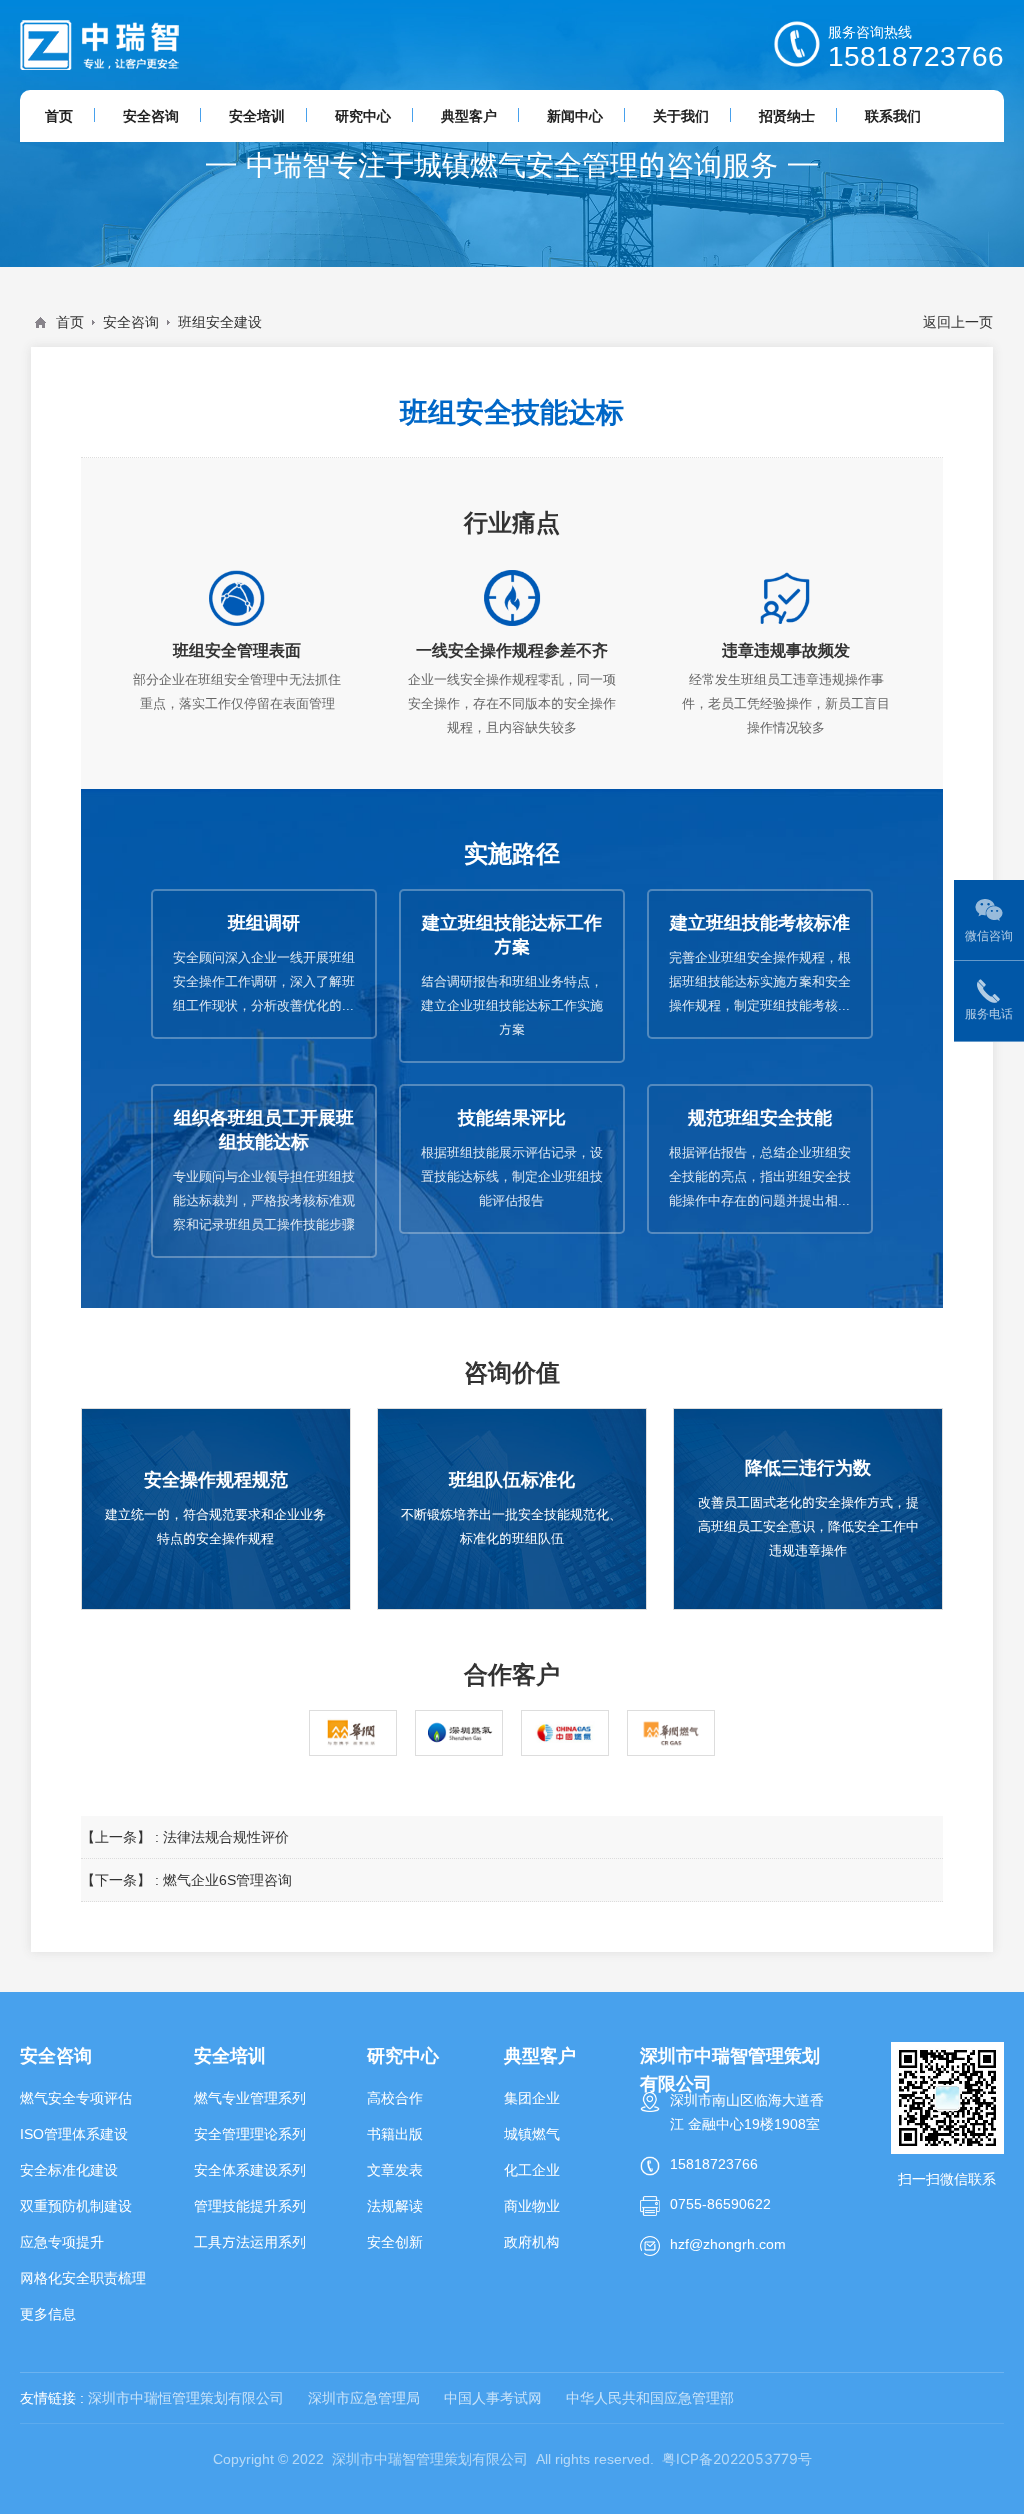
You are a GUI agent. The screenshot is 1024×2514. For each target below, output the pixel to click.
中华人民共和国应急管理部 (650, 2398)
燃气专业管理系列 (250, 2098)
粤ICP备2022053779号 (737, 2458)
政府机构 (532, 2242)
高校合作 (395, 2098)
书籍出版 (395, 2134)
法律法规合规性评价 (226, 1837)
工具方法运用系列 (250, 2242)
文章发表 (395, 2170)
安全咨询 (131, 322)
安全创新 (395, 2242)
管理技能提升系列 (250, 2206)
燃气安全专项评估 (76, 2098)
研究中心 (403, 2055)
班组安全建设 (220, 322)
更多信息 (48, 2314)
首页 (70, 322)
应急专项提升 (62, 2242)
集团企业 (532, 2098)
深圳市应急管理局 (364, 2398)
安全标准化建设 (69, 2170)
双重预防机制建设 (76, 2206)
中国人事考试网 (493, 2398)
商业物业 (532, 2206)
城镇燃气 (532, 2134)
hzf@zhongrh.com (728, 2244)
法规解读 (395, 2206)
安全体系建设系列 (250, 2170)
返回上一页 (958, 322)
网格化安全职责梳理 (83, 2278)
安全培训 (230, 2055)
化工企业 (532, 2170)
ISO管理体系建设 (74, 2134)
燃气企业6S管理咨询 (227, 1880)
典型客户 (540, 2055)
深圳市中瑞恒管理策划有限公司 (186, 2398)
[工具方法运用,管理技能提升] (100, 45)
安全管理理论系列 (250, 2134)
